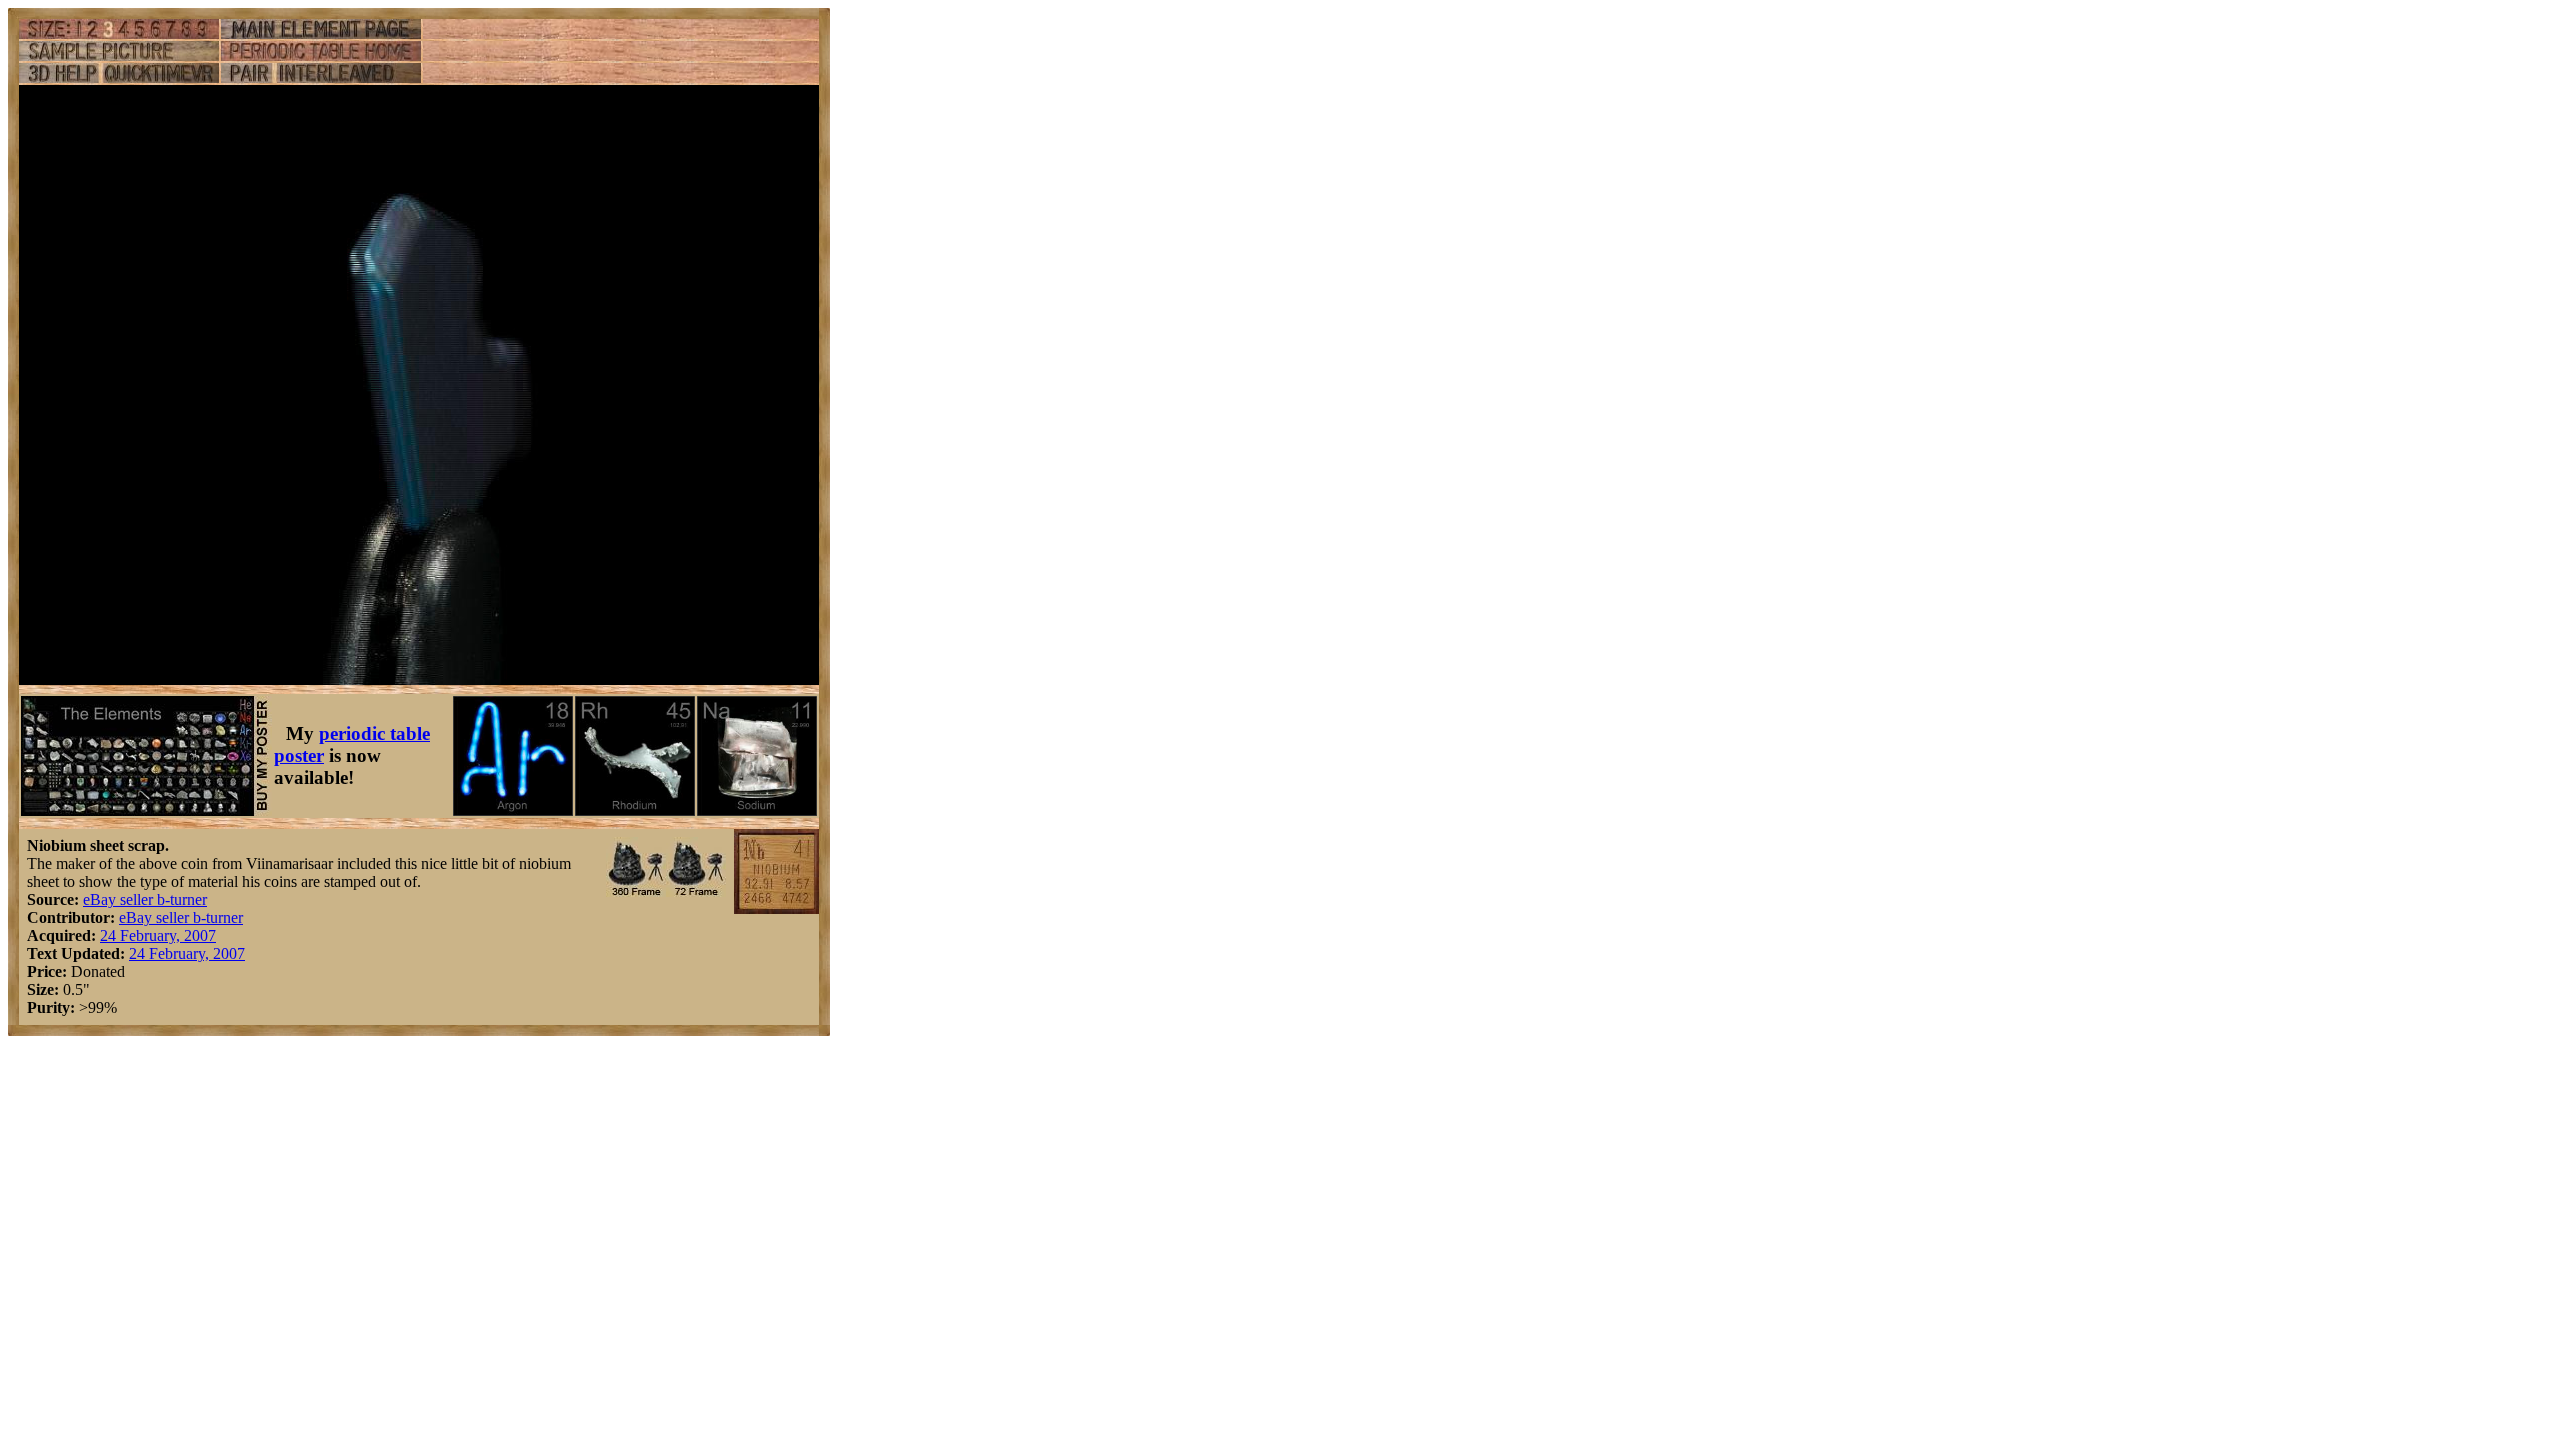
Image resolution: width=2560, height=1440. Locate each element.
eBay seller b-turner (145, 899)
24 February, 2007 (158, 935)
